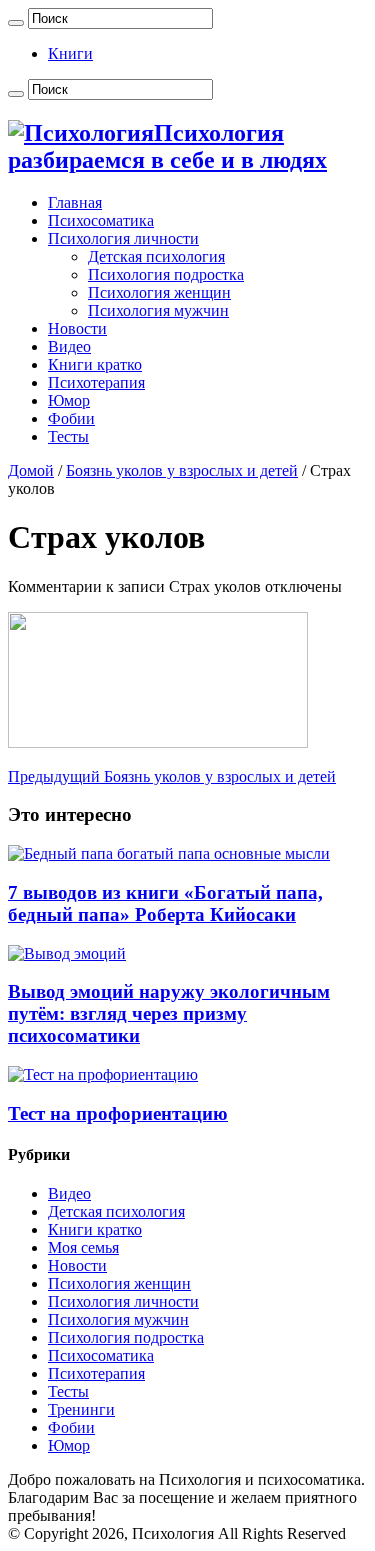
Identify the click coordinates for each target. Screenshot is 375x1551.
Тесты (68, 436)
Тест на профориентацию (118, 1113)
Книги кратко (95, 364)
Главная (75, 202)
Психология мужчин (158, 310)
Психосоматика (101, 220)
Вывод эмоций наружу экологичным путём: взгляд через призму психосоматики (169, 1013)
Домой (31, 470)
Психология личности (123, 238)
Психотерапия (96, 382)
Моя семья (83, 1247)
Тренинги (81, 1409)
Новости (77, 328)
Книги (70, 53)
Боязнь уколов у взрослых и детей (182, 470)
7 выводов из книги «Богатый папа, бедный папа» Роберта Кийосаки (165, 903)
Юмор (69, 400)
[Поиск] (16, 23)
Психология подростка (166, 274)
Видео (69, 346)
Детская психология (156, 256)
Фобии (71, 418)
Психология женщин (159, 292)
